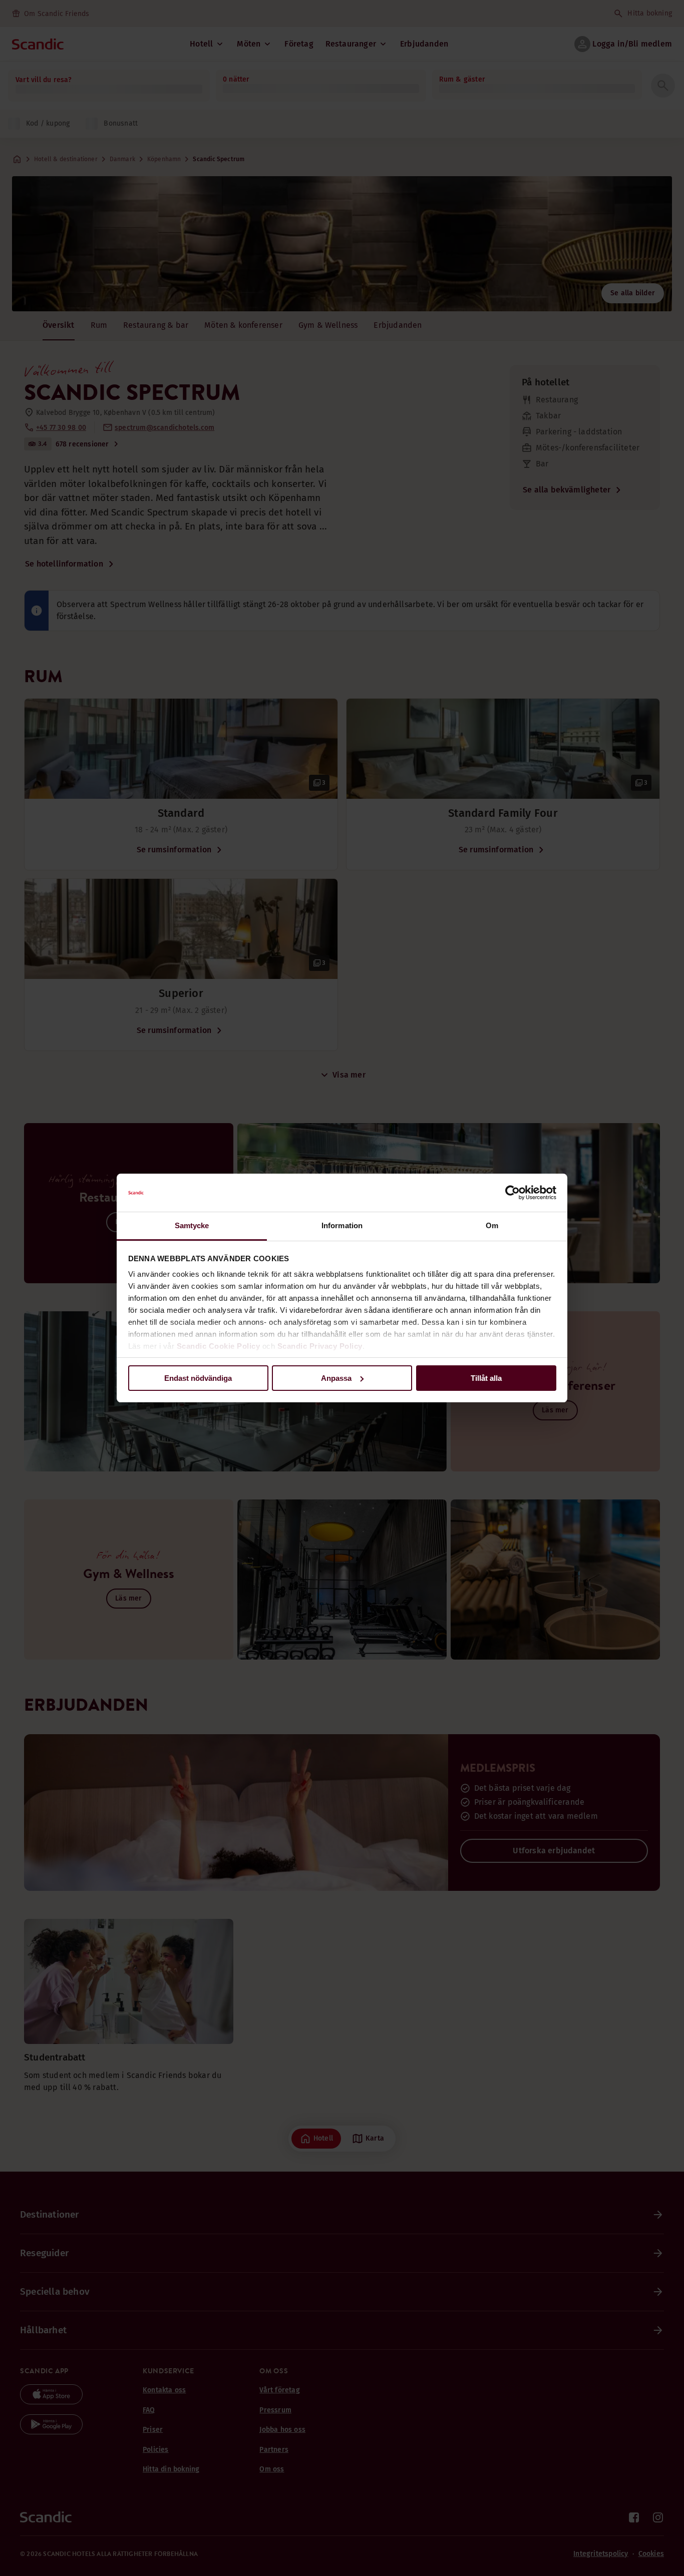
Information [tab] (342, 1225)
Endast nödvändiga (198, 1378)
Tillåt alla (486, 1378)
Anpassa (336, 1378)
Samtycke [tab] (192, 1225)
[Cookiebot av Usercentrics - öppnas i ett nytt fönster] (512, 1193)
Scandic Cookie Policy (219, 1346)
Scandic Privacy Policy (320, 1346)
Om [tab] (492, 1225)
